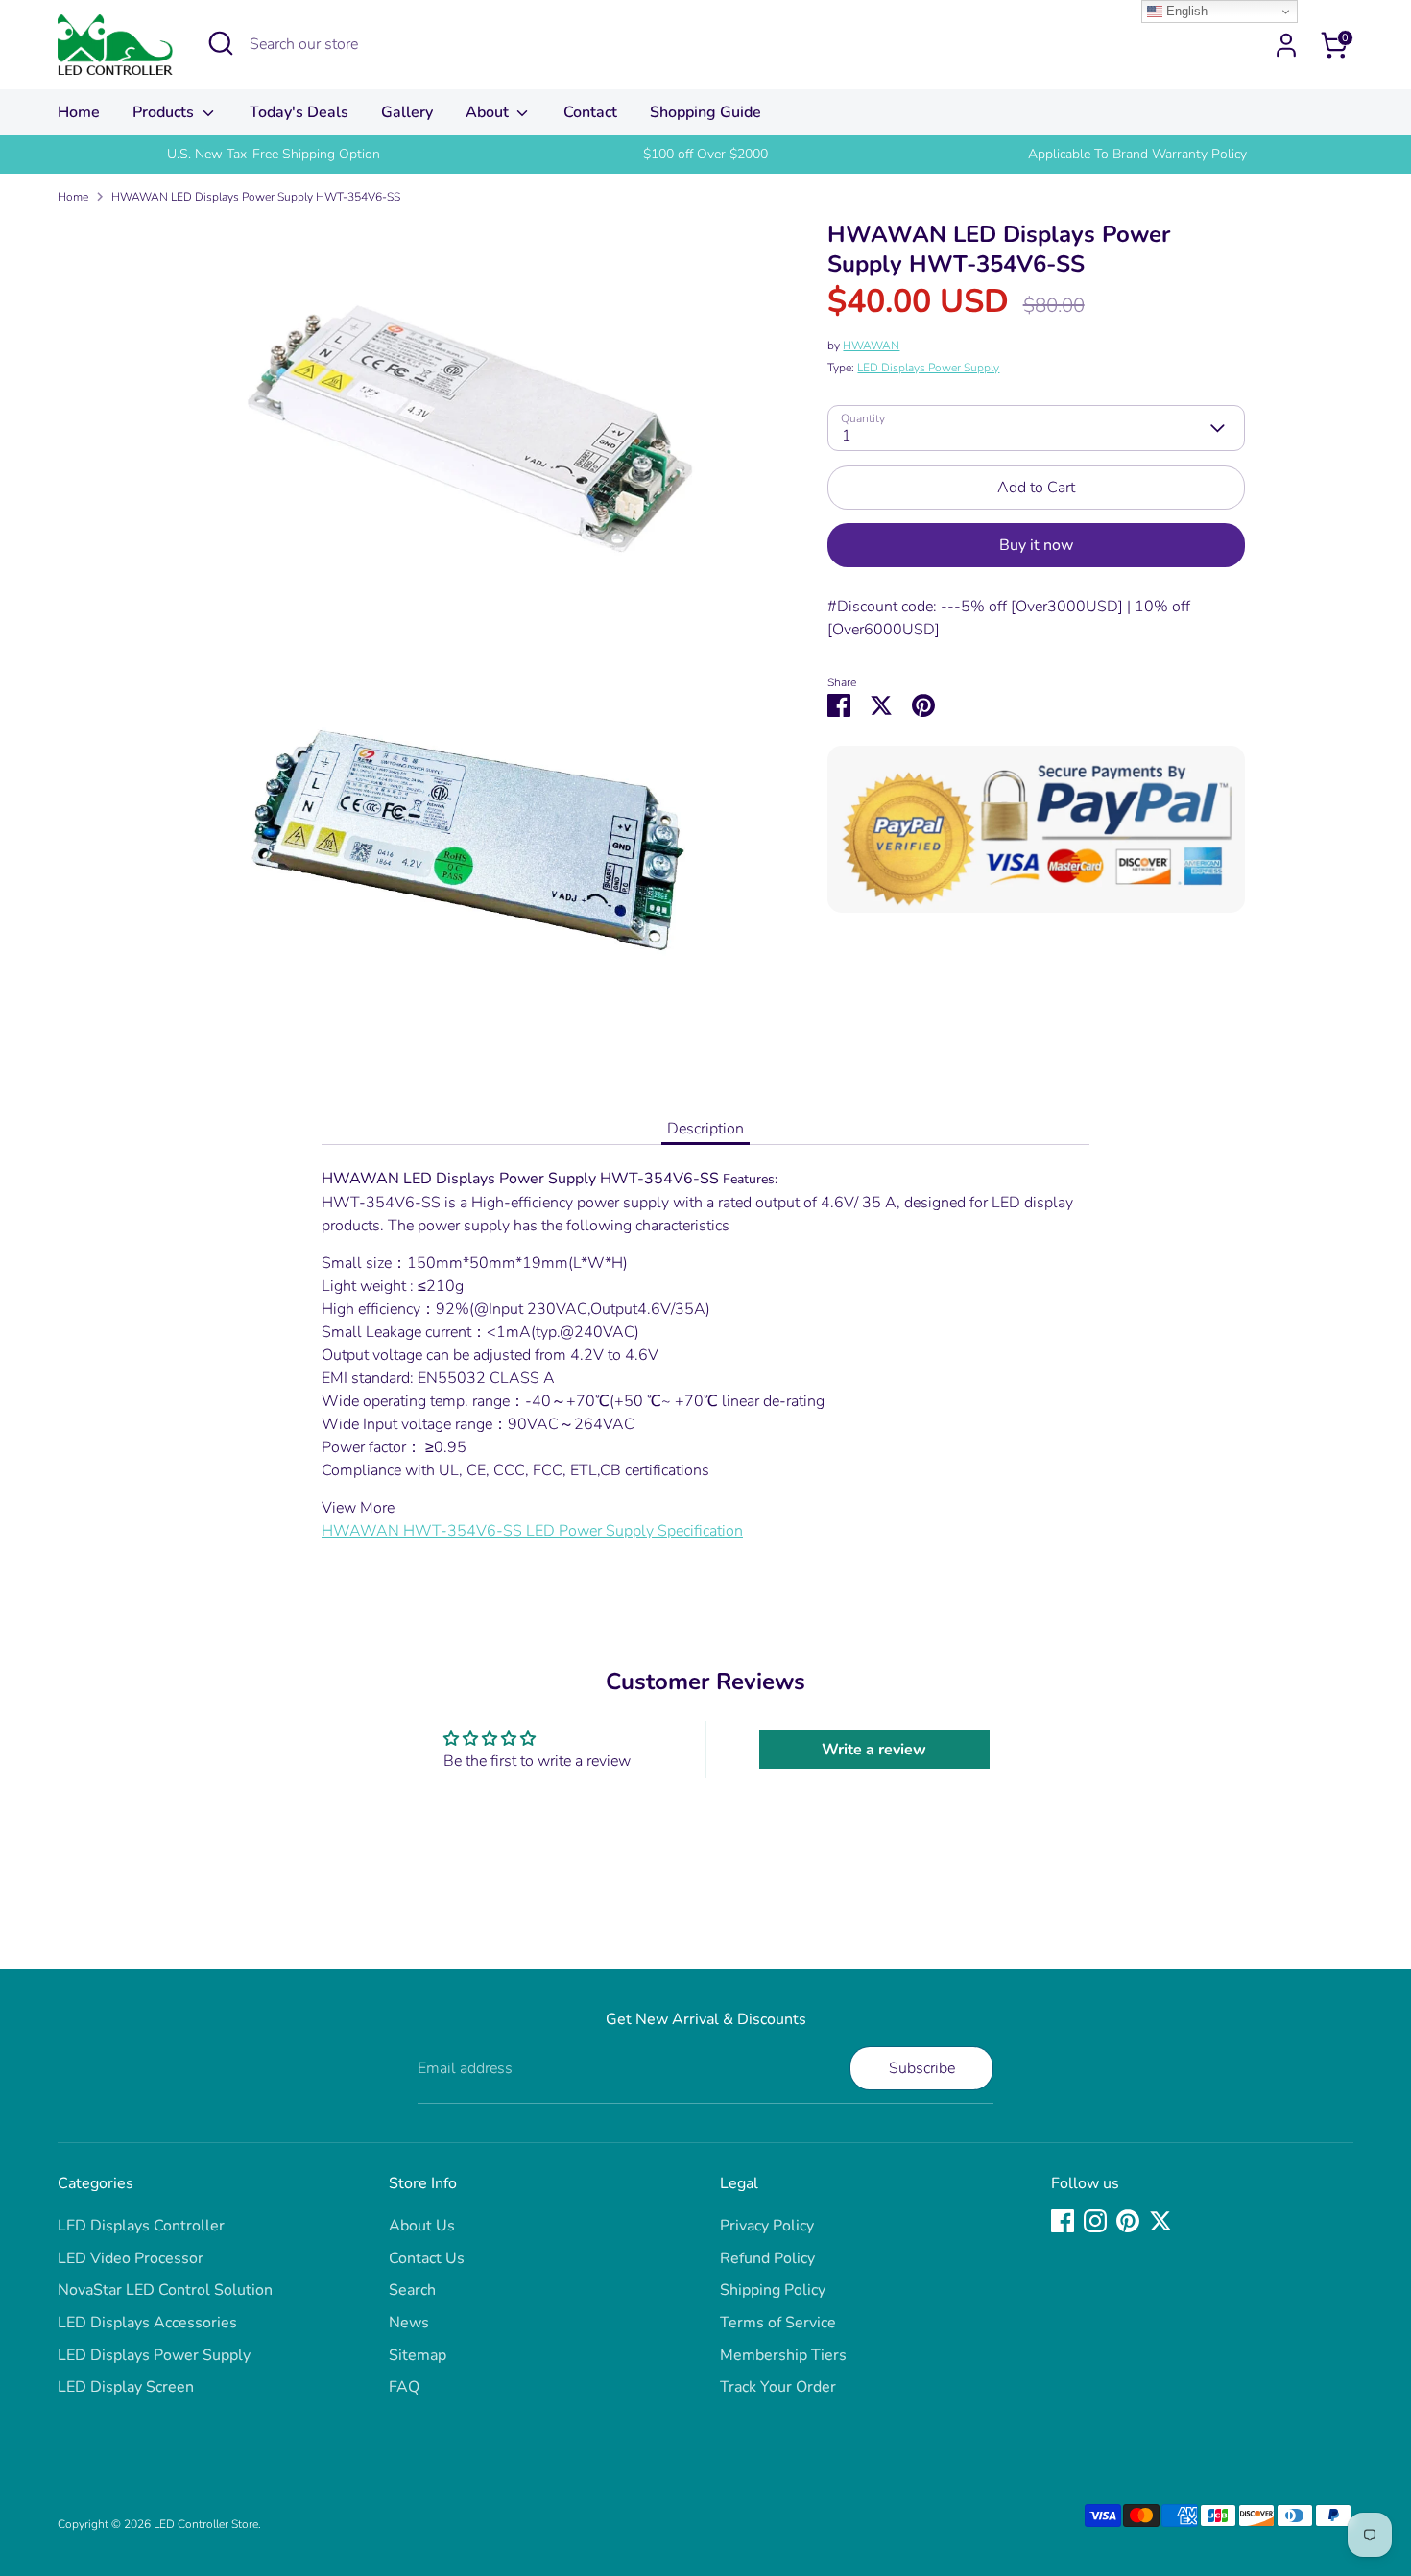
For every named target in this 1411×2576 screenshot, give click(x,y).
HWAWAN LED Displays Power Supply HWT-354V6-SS (256, 197)
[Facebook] (1063, 2221)
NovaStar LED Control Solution (165, 2290)
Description (705, 1129)
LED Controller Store (206, 2524)
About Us (422, 2226)
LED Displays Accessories (147, 2323)
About (489, 112)
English (1185, 11)
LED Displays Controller (141, 2226)
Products (165, 112)
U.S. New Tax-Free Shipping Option (274, 154)
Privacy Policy (767, 2226)
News (409, 2323)
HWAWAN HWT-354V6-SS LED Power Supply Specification (532, 1531)
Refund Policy (767, 2258)
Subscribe (922, 2068)
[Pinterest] (1128, 2221)
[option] (274, 155)
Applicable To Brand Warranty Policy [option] (1137, 154)
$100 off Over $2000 (705, 154)
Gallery (407, 112)
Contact (590, 112)
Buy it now (1036, 545)
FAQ (404, 2387)
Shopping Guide (705, 112)
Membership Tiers (783, 2355)
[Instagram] (1095, 2221)
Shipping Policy (773, 2290)
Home (79, 112)
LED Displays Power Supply (928, 368)
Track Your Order (778, 2387)
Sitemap (418, 2355)
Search (412, 2290)
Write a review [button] (874, 1750)
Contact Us (427, 2258)
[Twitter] (1160, 2221)
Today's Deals (299, 112)
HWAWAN (871, 346)
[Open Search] (221, 43)
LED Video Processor (131, 2258)
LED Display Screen (126, 2387)
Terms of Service (778, 2323)
